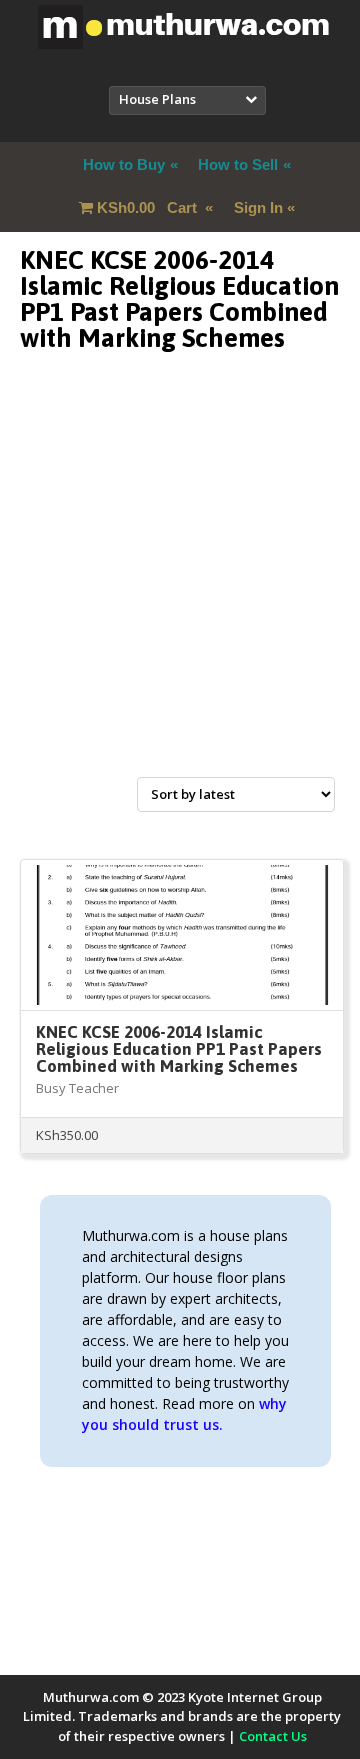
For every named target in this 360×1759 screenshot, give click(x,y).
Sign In (258, 207)
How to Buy (124, 164)
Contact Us (273, 1736)
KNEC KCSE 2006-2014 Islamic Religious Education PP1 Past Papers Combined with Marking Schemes (179, 1049)
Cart (149, 207)
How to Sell (238, 164)
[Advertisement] (180, 588)
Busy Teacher (77, 1088)
